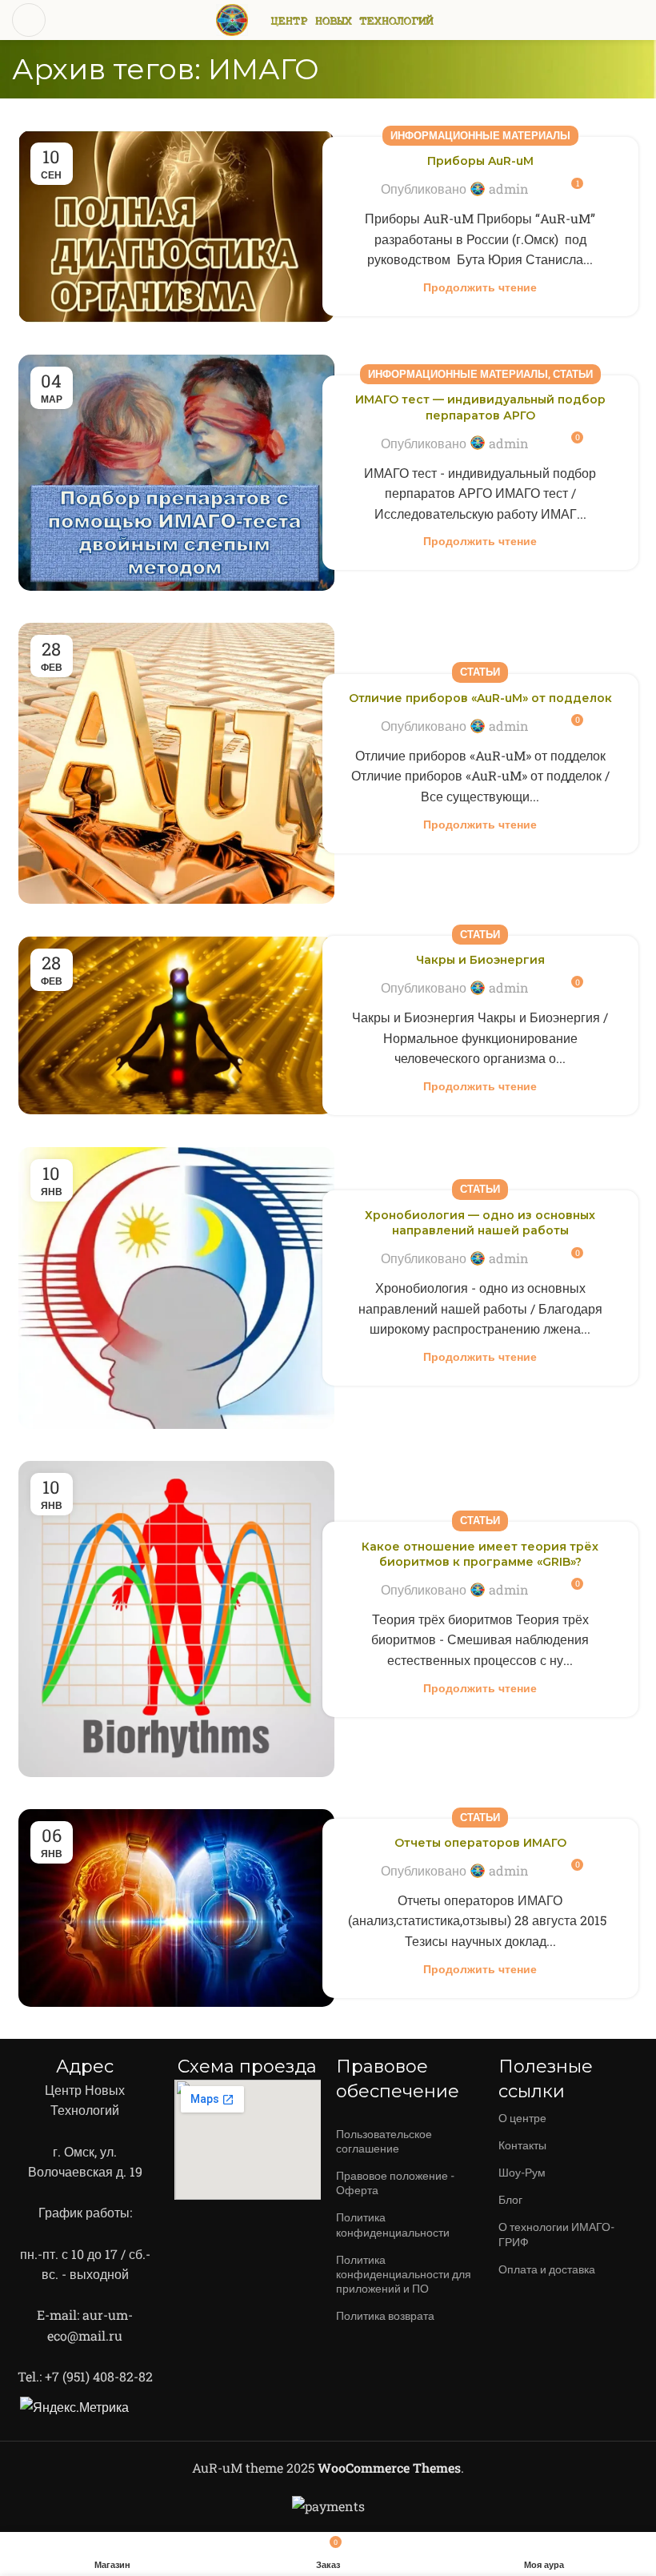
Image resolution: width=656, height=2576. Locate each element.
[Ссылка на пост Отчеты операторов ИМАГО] (176, 1908)
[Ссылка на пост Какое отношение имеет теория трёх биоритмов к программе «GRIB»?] (176, 1619)
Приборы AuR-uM (480, 161)
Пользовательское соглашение (384, 2141)
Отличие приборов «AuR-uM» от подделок (480, 698)
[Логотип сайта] (232, 18)
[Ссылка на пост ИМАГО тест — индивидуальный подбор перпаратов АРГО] (176, 473)
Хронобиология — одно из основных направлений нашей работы (480, 1223)
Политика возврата (385, 2315)
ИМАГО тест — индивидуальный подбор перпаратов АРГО (480, 407)
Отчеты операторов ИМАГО (480, 1843)
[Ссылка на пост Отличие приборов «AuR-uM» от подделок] (176, 763)
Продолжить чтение (480, 287)
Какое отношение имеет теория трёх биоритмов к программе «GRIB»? (480, 1555)
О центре (522, 2118)
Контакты (522, 2145)
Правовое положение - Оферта (395, 2183)
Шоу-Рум (522, 2172)
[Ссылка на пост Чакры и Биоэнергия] (176, 1025)
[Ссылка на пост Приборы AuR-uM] (176, 227)
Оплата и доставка (547, 2269)
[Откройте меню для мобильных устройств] (29, 20)
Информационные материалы (480, 135)
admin (509, 189)
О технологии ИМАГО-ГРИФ (556, 2234)
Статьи (573, 374)
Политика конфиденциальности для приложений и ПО (404, 2274)
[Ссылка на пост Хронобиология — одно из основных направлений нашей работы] (176, 1288)
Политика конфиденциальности (393, 2224)
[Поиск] (638, 20)
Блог (510, 2199)
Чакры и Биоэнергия (480, 960)
